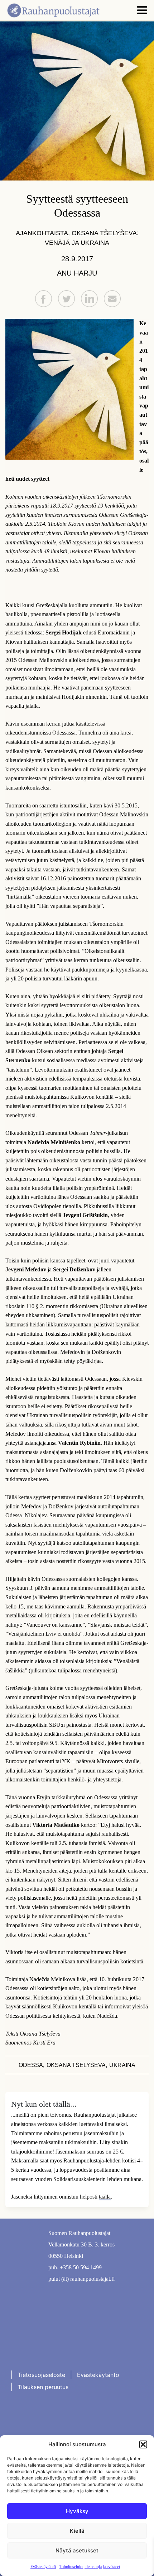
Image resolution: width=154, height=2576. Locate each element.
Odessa (31, 2065)
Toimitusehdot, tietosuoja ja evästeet (90, 2567)
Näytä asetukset (77, 2550)
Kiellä (77, 2531)
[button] (143, 2444)
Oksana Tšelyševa (76, 2065)
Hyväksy (77, 2511)
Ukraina (122, 2065)
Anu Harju (77, 273)
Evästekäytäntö (43, 2567)
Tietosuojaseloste (41, 2375)
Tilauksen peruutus (43, 2387)
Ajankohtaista (42, 233)
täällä (105, 2197)
